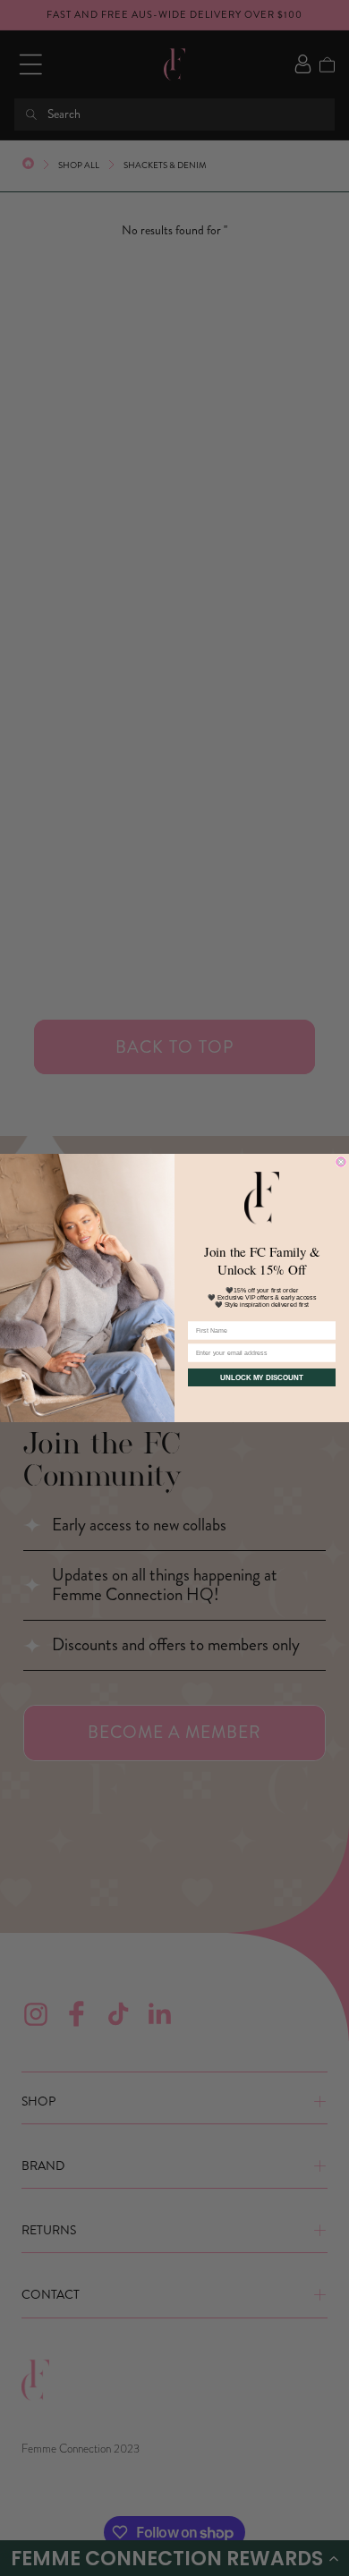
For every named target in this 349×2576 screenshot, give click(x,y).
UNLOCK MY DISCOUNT (262, 1378)
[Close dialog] (341, 1162)
